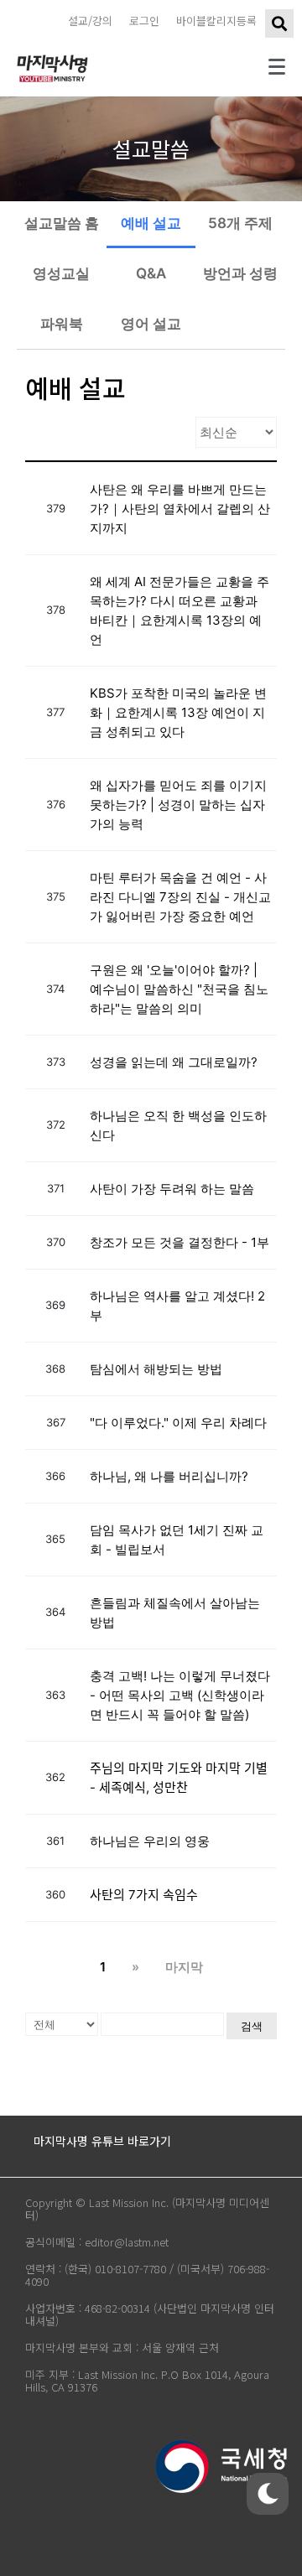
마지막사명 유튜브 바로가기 (102, 2141)
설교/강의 (90, 21)
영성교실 (61, 273)
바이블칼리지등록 (216, 21)
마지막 (184, 1967)
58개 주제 (240, 223)
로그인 (144, 21)
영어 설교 (151, 324)
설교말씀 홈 (62, 223)
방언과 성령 (240, 273)
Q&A (151, 273)
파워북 (62, 324)
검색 (252, 2026)
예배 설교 (151, 223)
